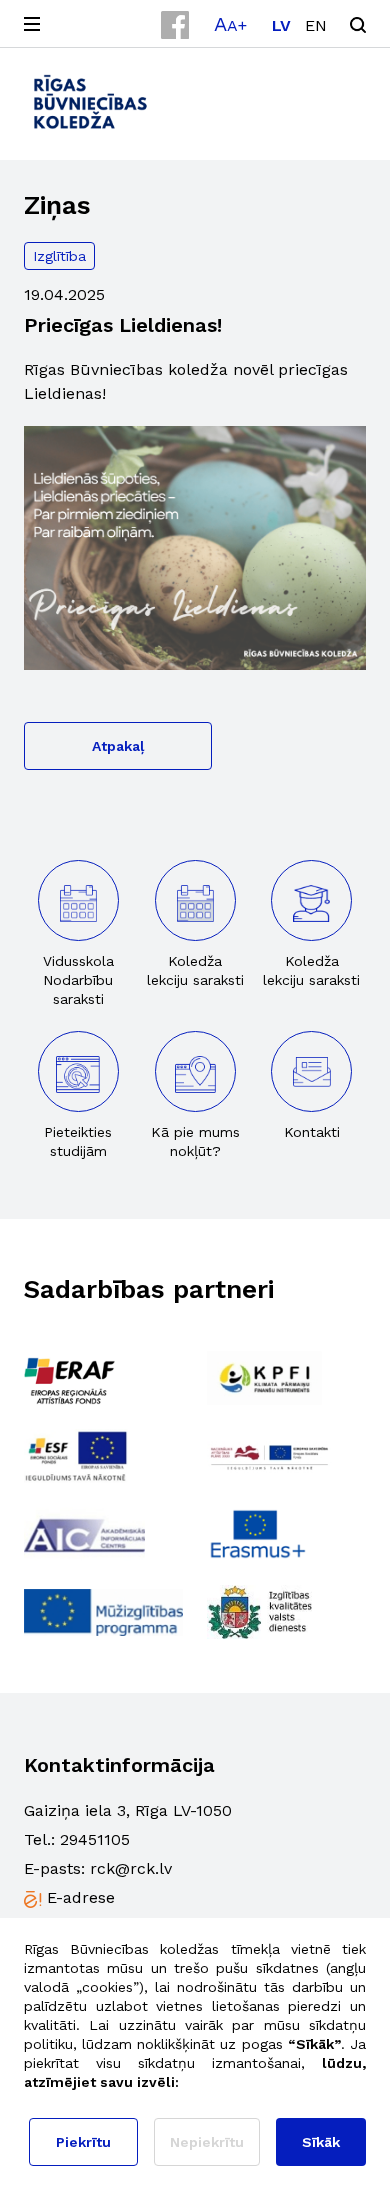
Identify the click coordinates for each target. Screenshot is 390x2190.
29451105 (95, 1839)
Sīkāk (321, 2142)
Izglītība (59, 256)
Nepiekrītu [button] (207, 2142)
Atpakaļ (118, 746)
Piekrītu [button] (83, 2142)
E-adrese (81, 1897)
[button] (230, 24)
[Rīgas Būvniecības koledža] (91, 101)
